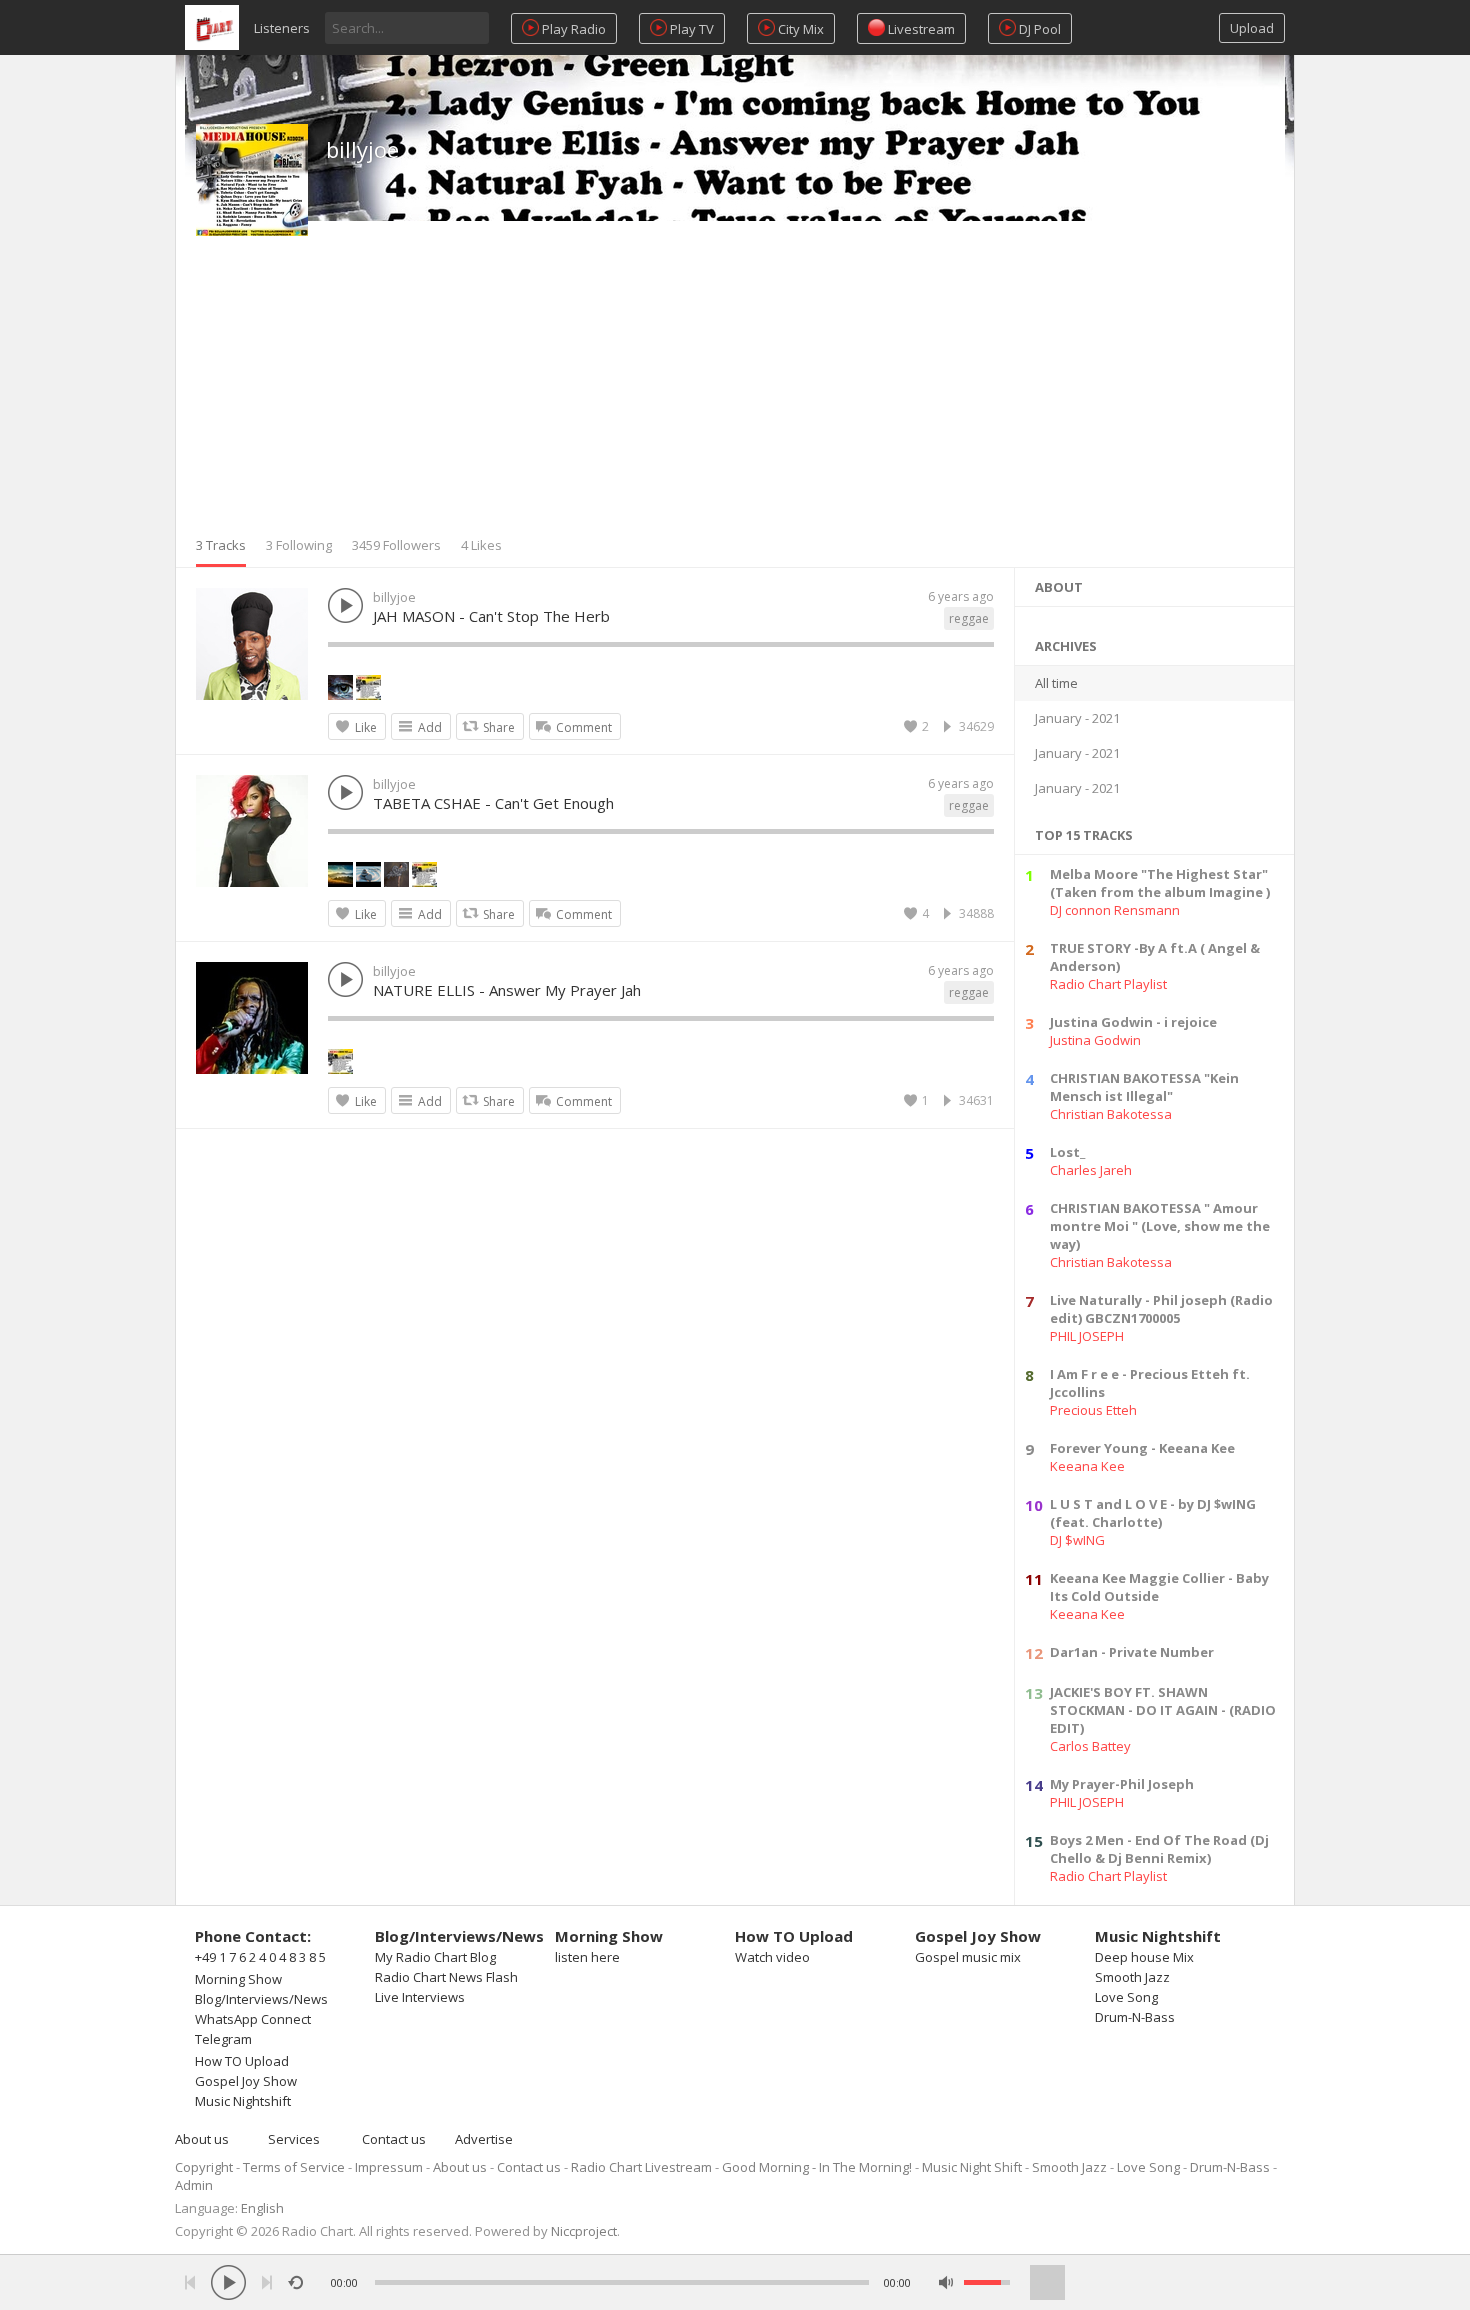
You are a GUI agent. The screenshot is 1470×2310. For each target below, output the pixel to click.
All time (1056, 683)
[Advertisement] (735, 386)
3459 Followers (396, 545)
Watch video (772, 1957)
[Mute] (946, 2282)
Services (294, 2139)
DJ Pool (1038, 29)
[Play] (228, 2282)
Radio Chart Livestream (641, 2167)
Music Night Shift (972, 2167)
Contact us (394, 2139)
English (262, 2208)
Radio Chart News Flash (446, 1977)
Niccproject (584, 2231)
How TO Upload (242, 2061)
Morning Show (238, 1979)
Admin (194, 2185)
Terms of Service (294, 2167)
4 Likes (481, 545)
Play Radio (572, 29)
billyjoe (362, 149)
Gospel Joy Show (246, 2081)
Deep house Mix (1144, 1957)
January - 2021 (1077, 718)
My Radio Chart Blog (435, 1957)
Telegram (223, 2039)
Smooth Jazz (1132, 1977)
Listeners (282, 28)
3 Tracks (221, 545)
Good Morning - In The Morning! (817, 2167)
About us (202, 2139)
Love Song (1126, 1997)
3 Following (299, 545)
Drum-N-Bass (1135, 2017)
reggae (969, 618)
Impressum (389, 2167)
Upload (1252, 28)
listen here (587, 1957)
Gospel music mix (968, 1957)
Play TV (690, 29)
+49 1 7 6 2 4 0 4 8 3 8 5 (260, 1957)
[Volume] (987, 2282)
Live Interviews (420, 1997)
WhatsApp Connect (253, 2019)
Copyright (204, 2167)
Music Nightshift (243, 2101)
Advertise (484, 2139)
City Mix (799, 29)
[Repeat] (295, 2282)
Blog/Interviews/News (261, 1999)
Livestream (920, 29)
